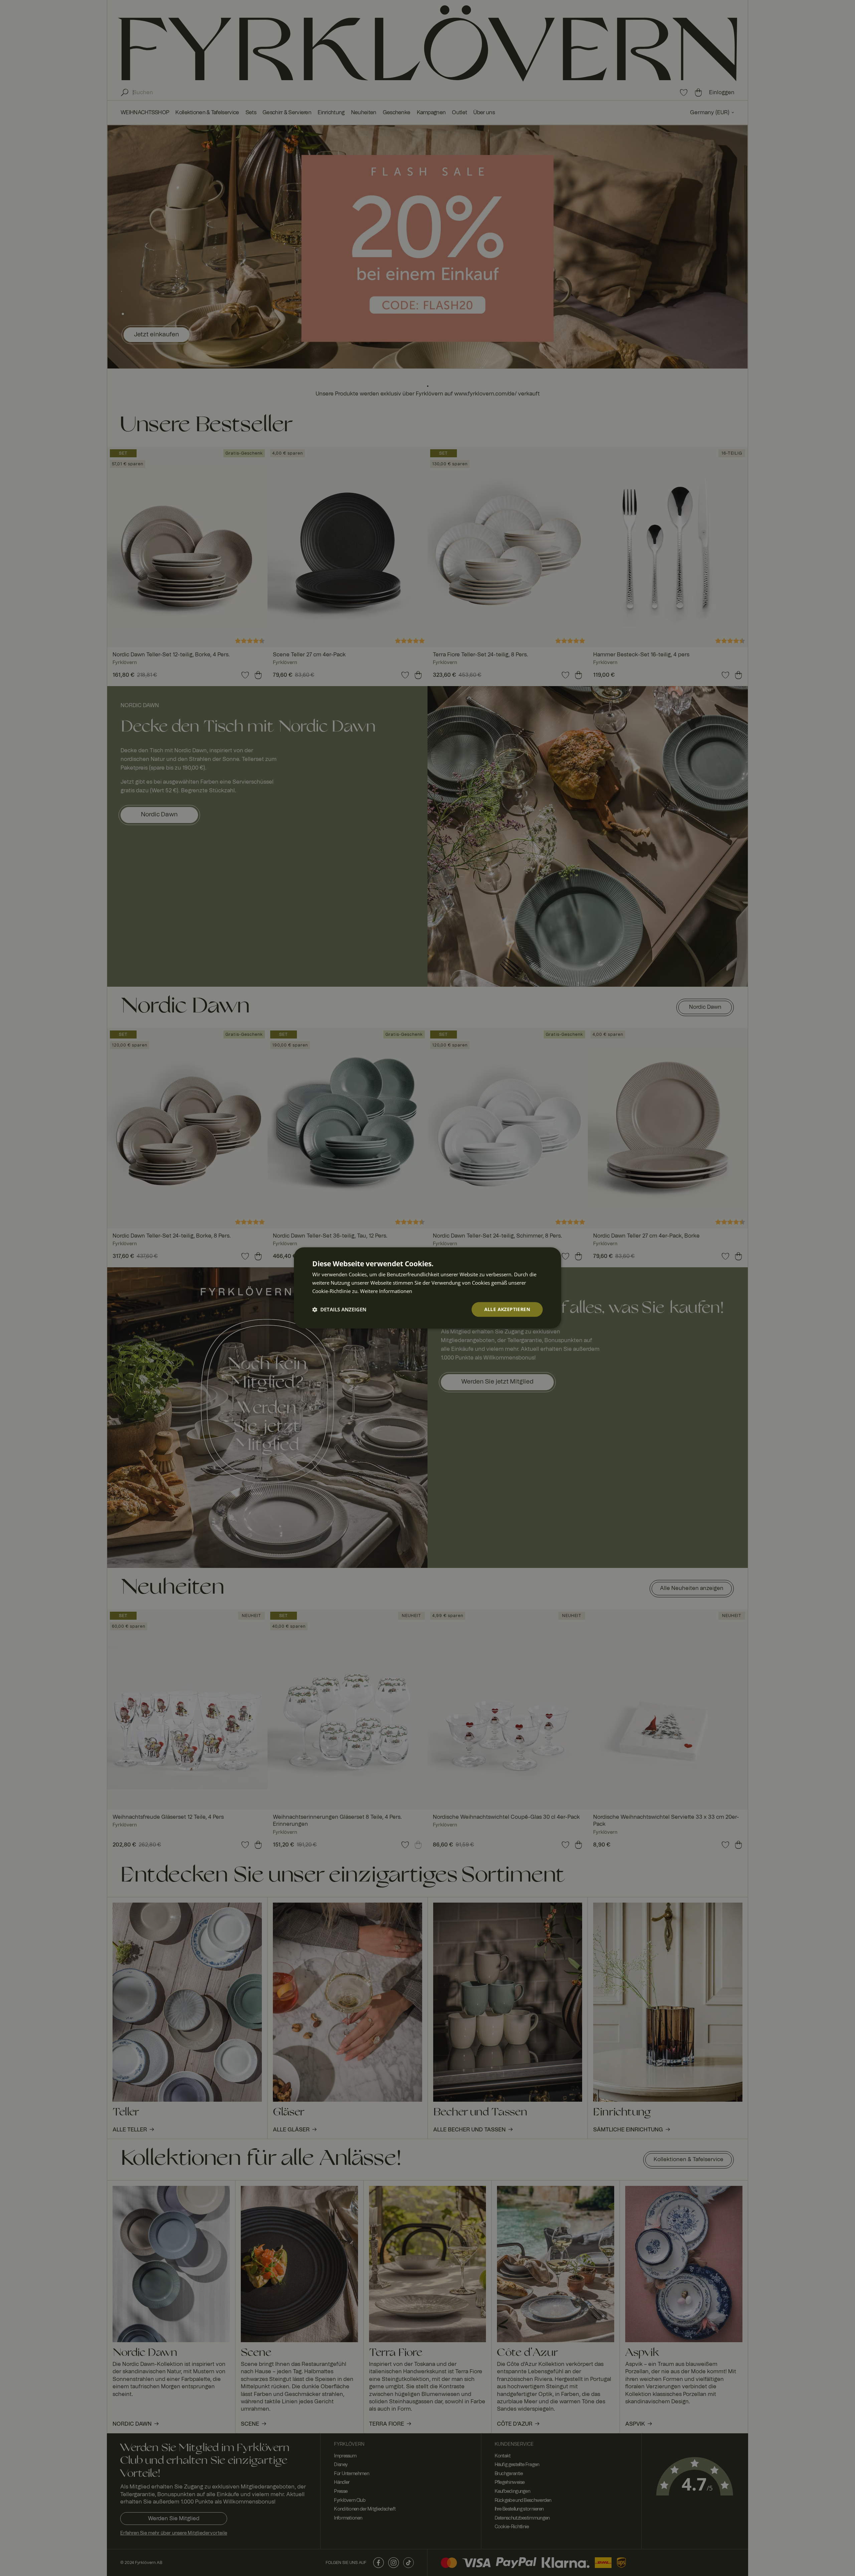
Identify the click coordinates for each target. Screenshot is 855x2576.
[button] (339, 1309)
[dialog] (427, 1288)
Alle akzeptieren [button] (507, 1309)
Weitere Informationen (386, 1291)
